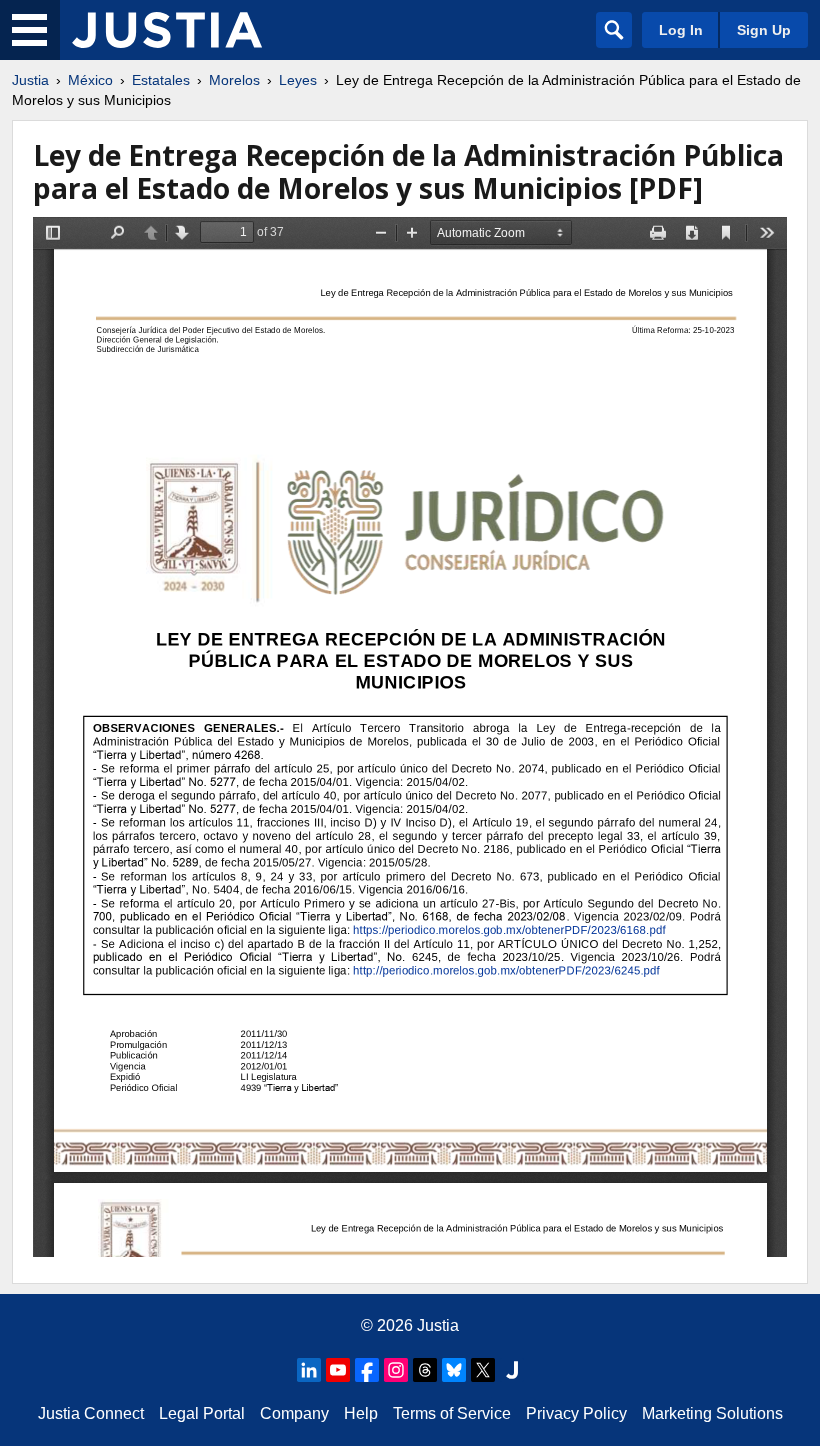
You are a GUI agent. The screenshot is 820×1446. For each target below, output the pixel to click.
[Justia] (167, 30)
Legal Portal (202, 1413)
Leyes (298, 80)
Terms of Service (452, 1413)
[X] (483, 1370)
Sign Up (764, 30)
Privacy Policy (576, 1413)
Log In (681, 30)
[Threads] (425, 1370)
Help (361, 1413)
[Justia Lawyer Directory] (512, 1370)
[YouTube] (338, 1370)
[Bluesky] (454, 1370)
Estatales (161, 80)
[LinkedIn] (309, 1370)
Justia (30, 80)
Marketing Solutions (712, 1413)
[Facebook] (367, 1370)
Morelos (234, 80)
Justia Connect (91, 1413)
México (90, 80)
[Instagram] (396, 1370)
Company (294, 1413)
